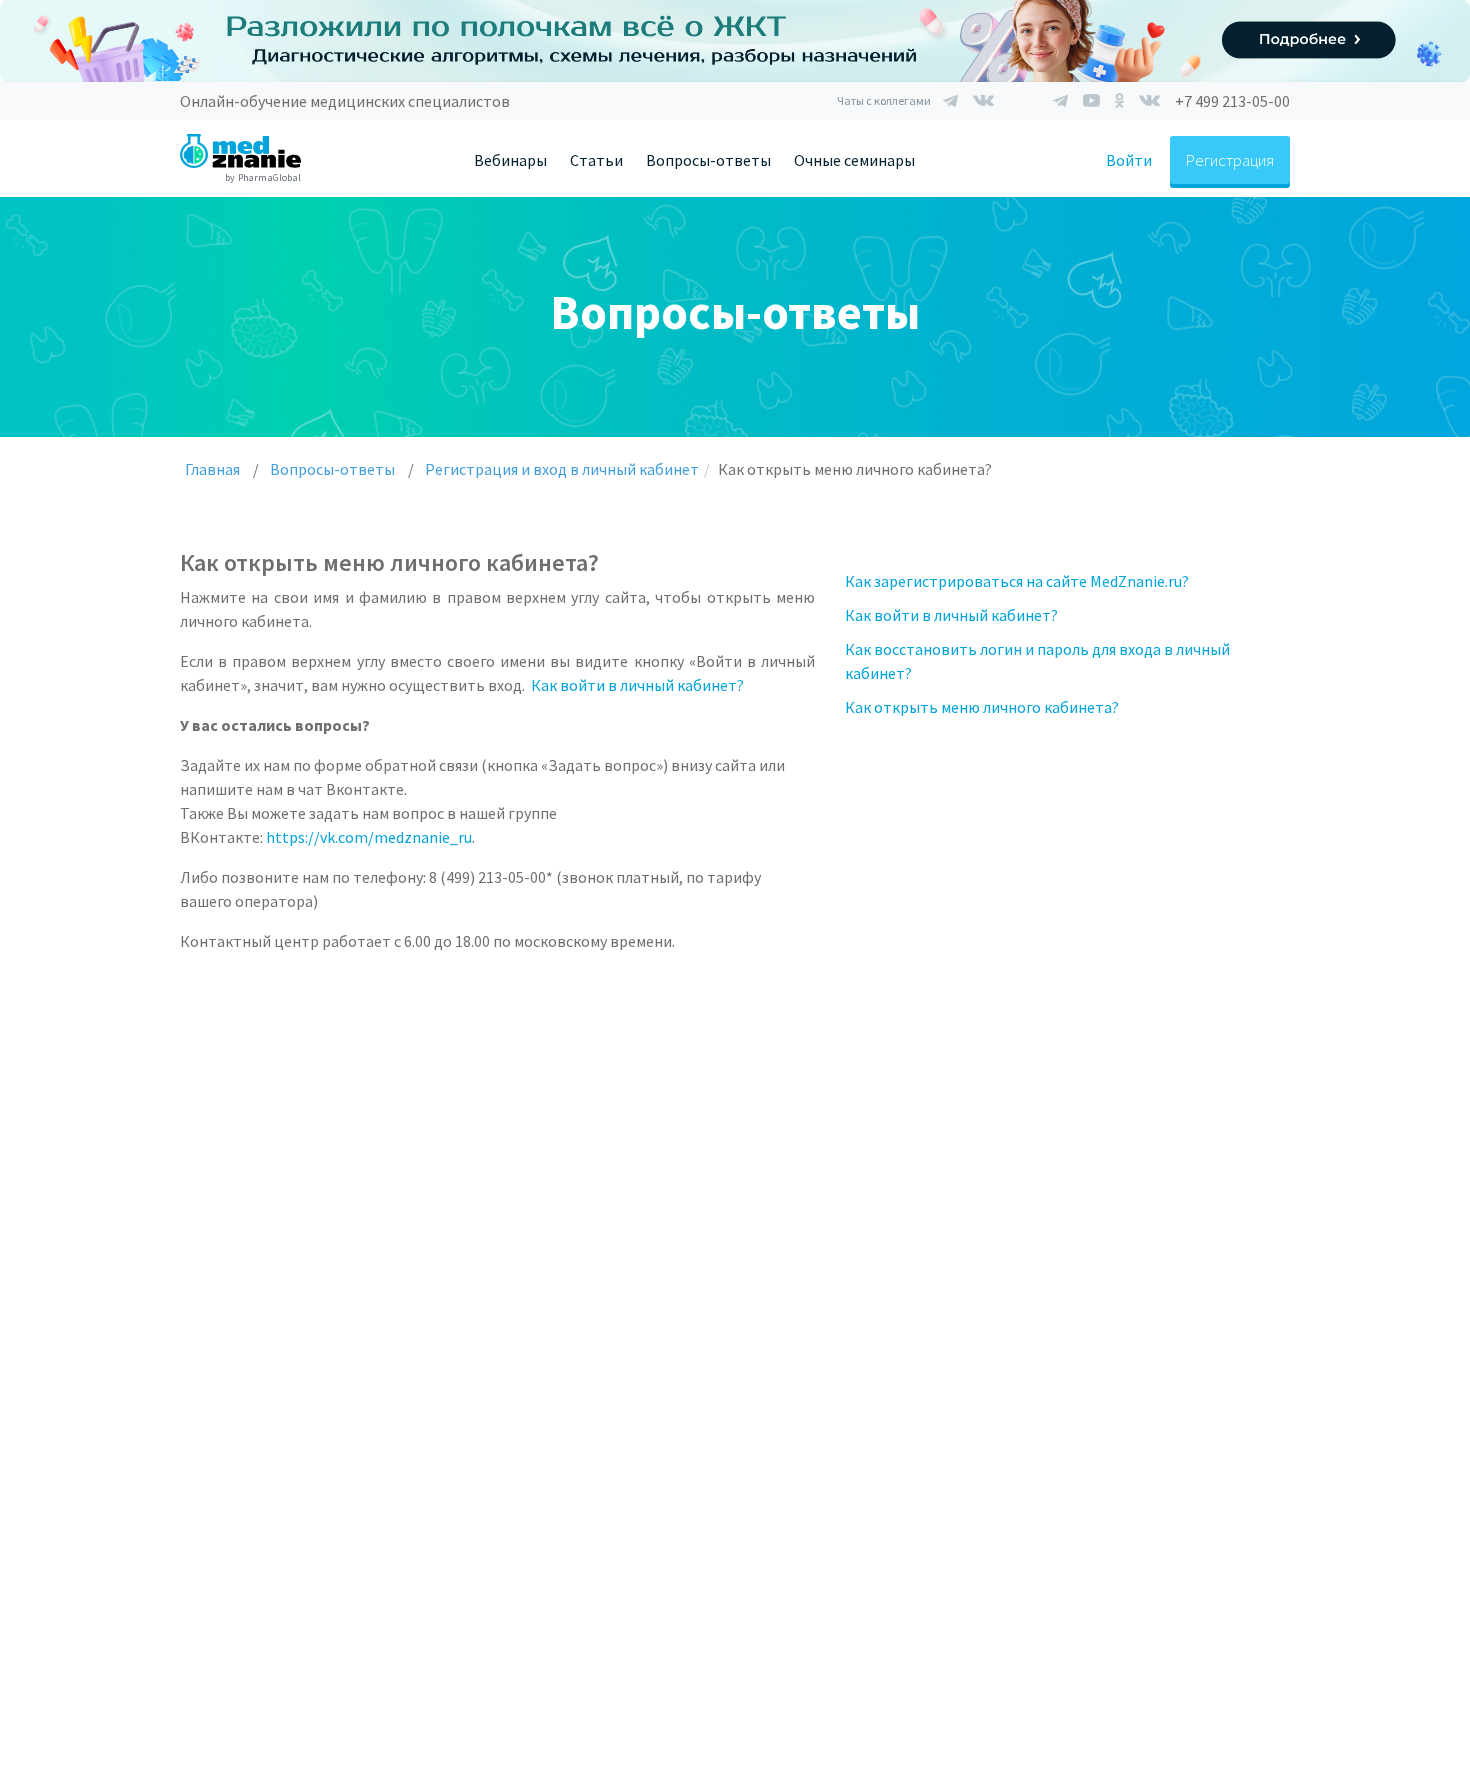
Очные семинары (854, 159)
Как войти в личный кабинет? (637, 685)
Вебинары (510, 159)
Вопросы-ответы (708, 159)
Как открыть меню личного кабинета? (982, 707)
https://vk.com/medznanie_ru (369, 837)
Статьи (596, 159)
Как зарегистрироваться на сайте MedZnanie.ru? (1017, 581)
